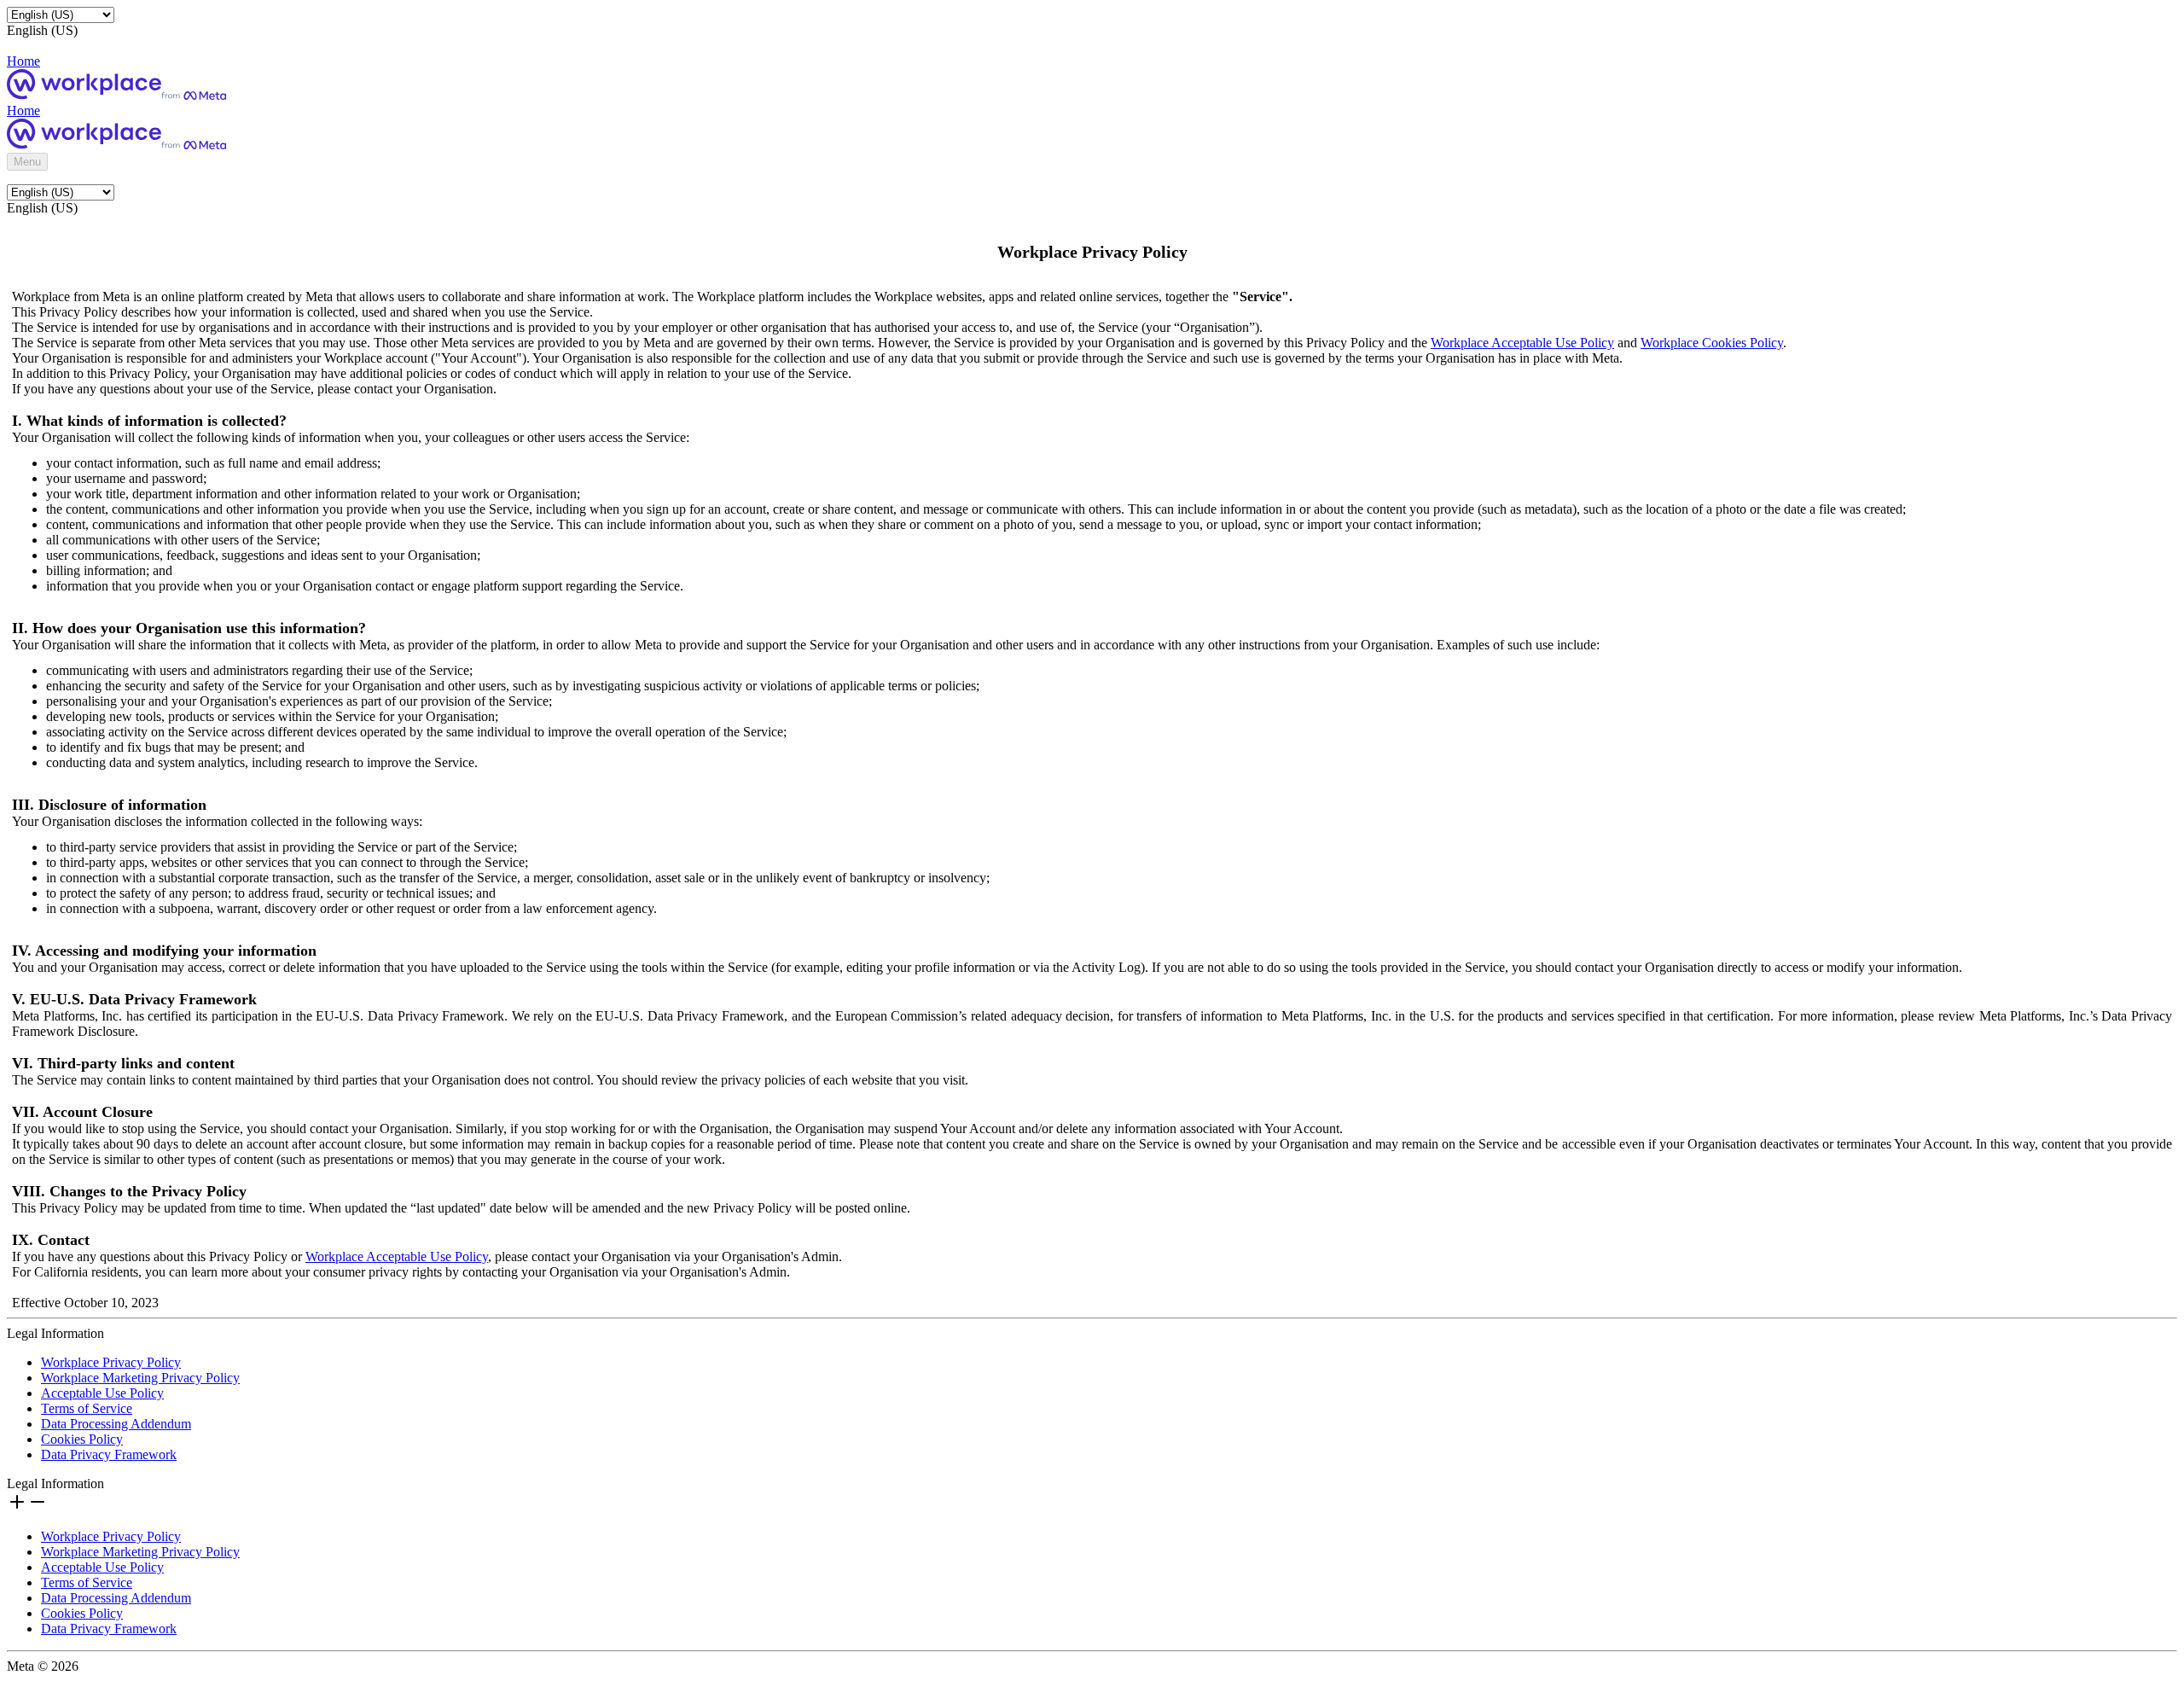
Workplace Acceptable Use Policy (1522, 343)
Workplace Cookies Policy (1712, 343)
